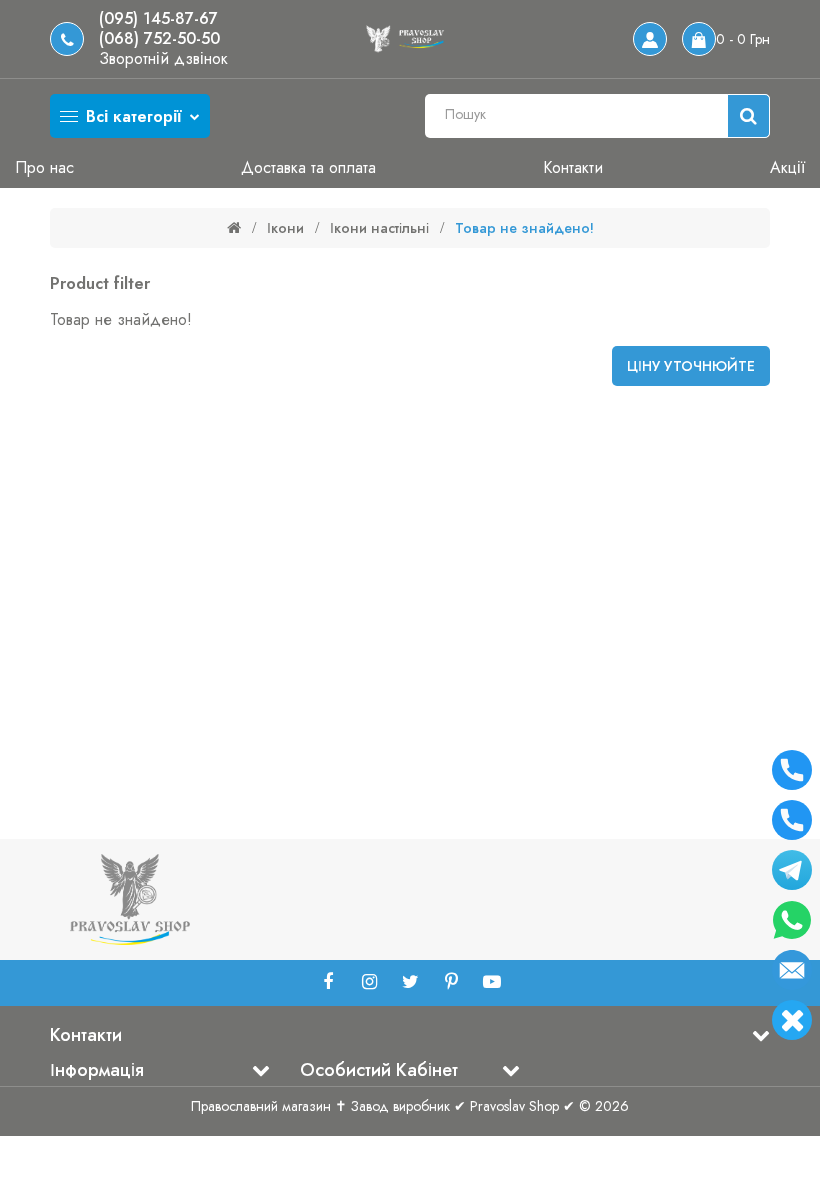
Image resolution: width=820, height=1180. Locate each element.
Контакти (573, 167)
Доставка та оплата (308, 167)
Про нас (44, 167)
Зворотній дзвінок (163, 59)
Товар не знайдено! (524, 228)
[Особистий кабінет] (650, 39)
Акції (787, 167)
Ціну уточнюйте (691, 366)
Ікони (285, 228)
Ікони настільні (379, 228)
